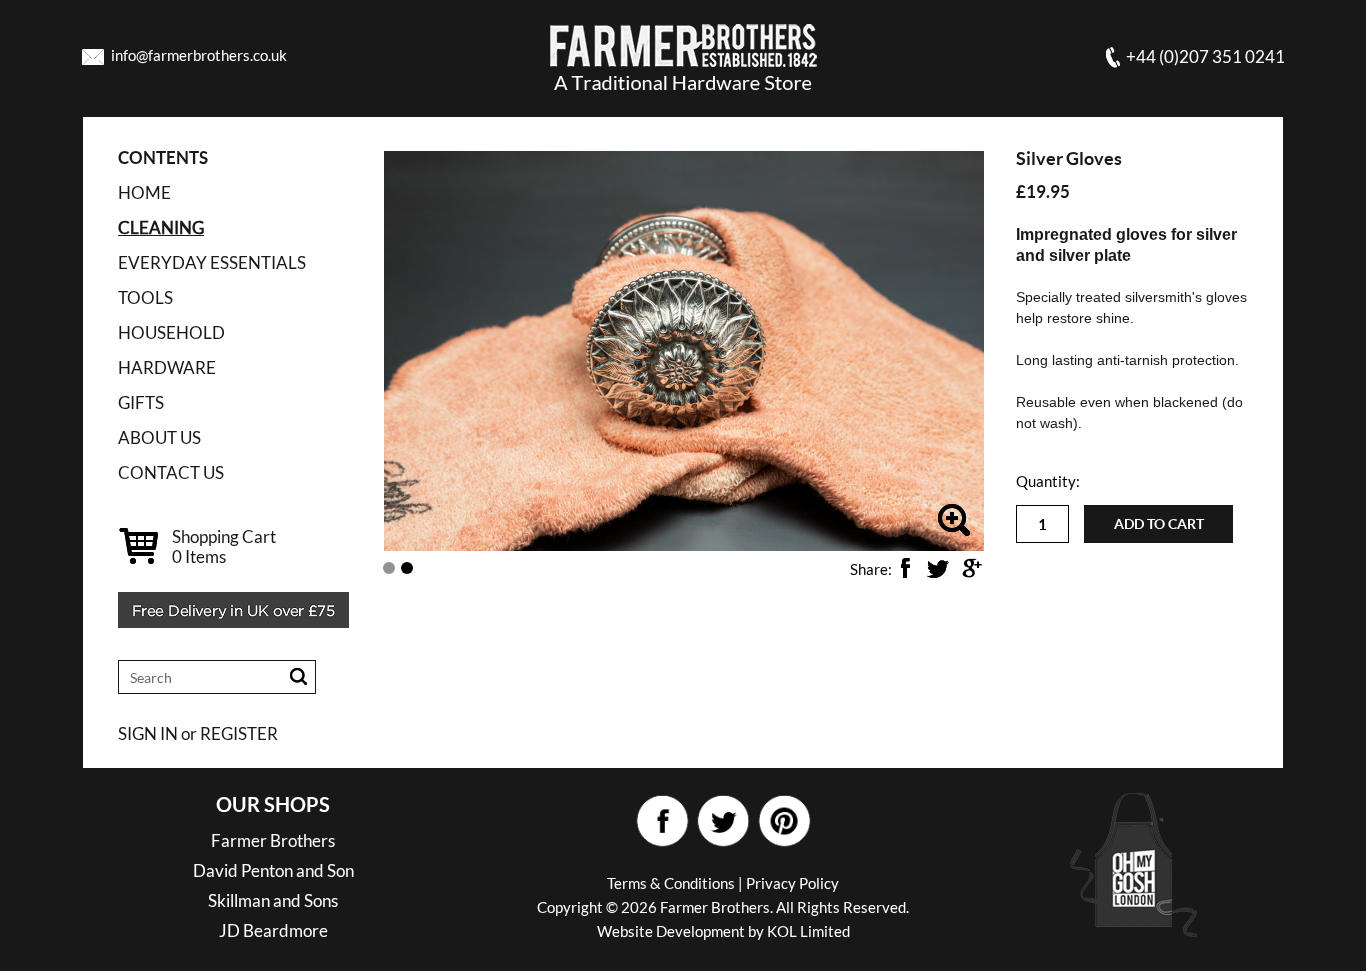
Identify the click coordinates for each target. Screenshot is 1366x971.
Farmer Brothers (273, 840)
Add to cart (1159, 524)
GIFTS (141, 402)
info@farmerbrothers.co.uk (199, 55)
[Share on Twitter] (938, 568)
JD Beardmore (273, 930)
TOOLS (145, 297)
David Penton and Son (273, 870)
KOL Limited (808, 931)
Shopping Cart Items (224, 546)
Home (144, 192)
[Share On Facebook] (905, 568)
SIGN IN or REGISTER (198, 733)
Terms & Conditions (671, 883)
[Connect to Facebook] (661, 821)
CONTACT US (171, 472)
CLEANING (161, 227)
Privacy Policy (792, 883)
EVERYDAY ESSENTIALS (212, 262)
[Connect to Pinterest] (783, 821)
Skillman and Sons (273, 900)
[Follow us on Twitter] (722, 821)
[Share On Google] (971, 568)
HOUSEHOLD (171, 332)
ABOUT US (159, 437)
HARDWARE (167, 367)
